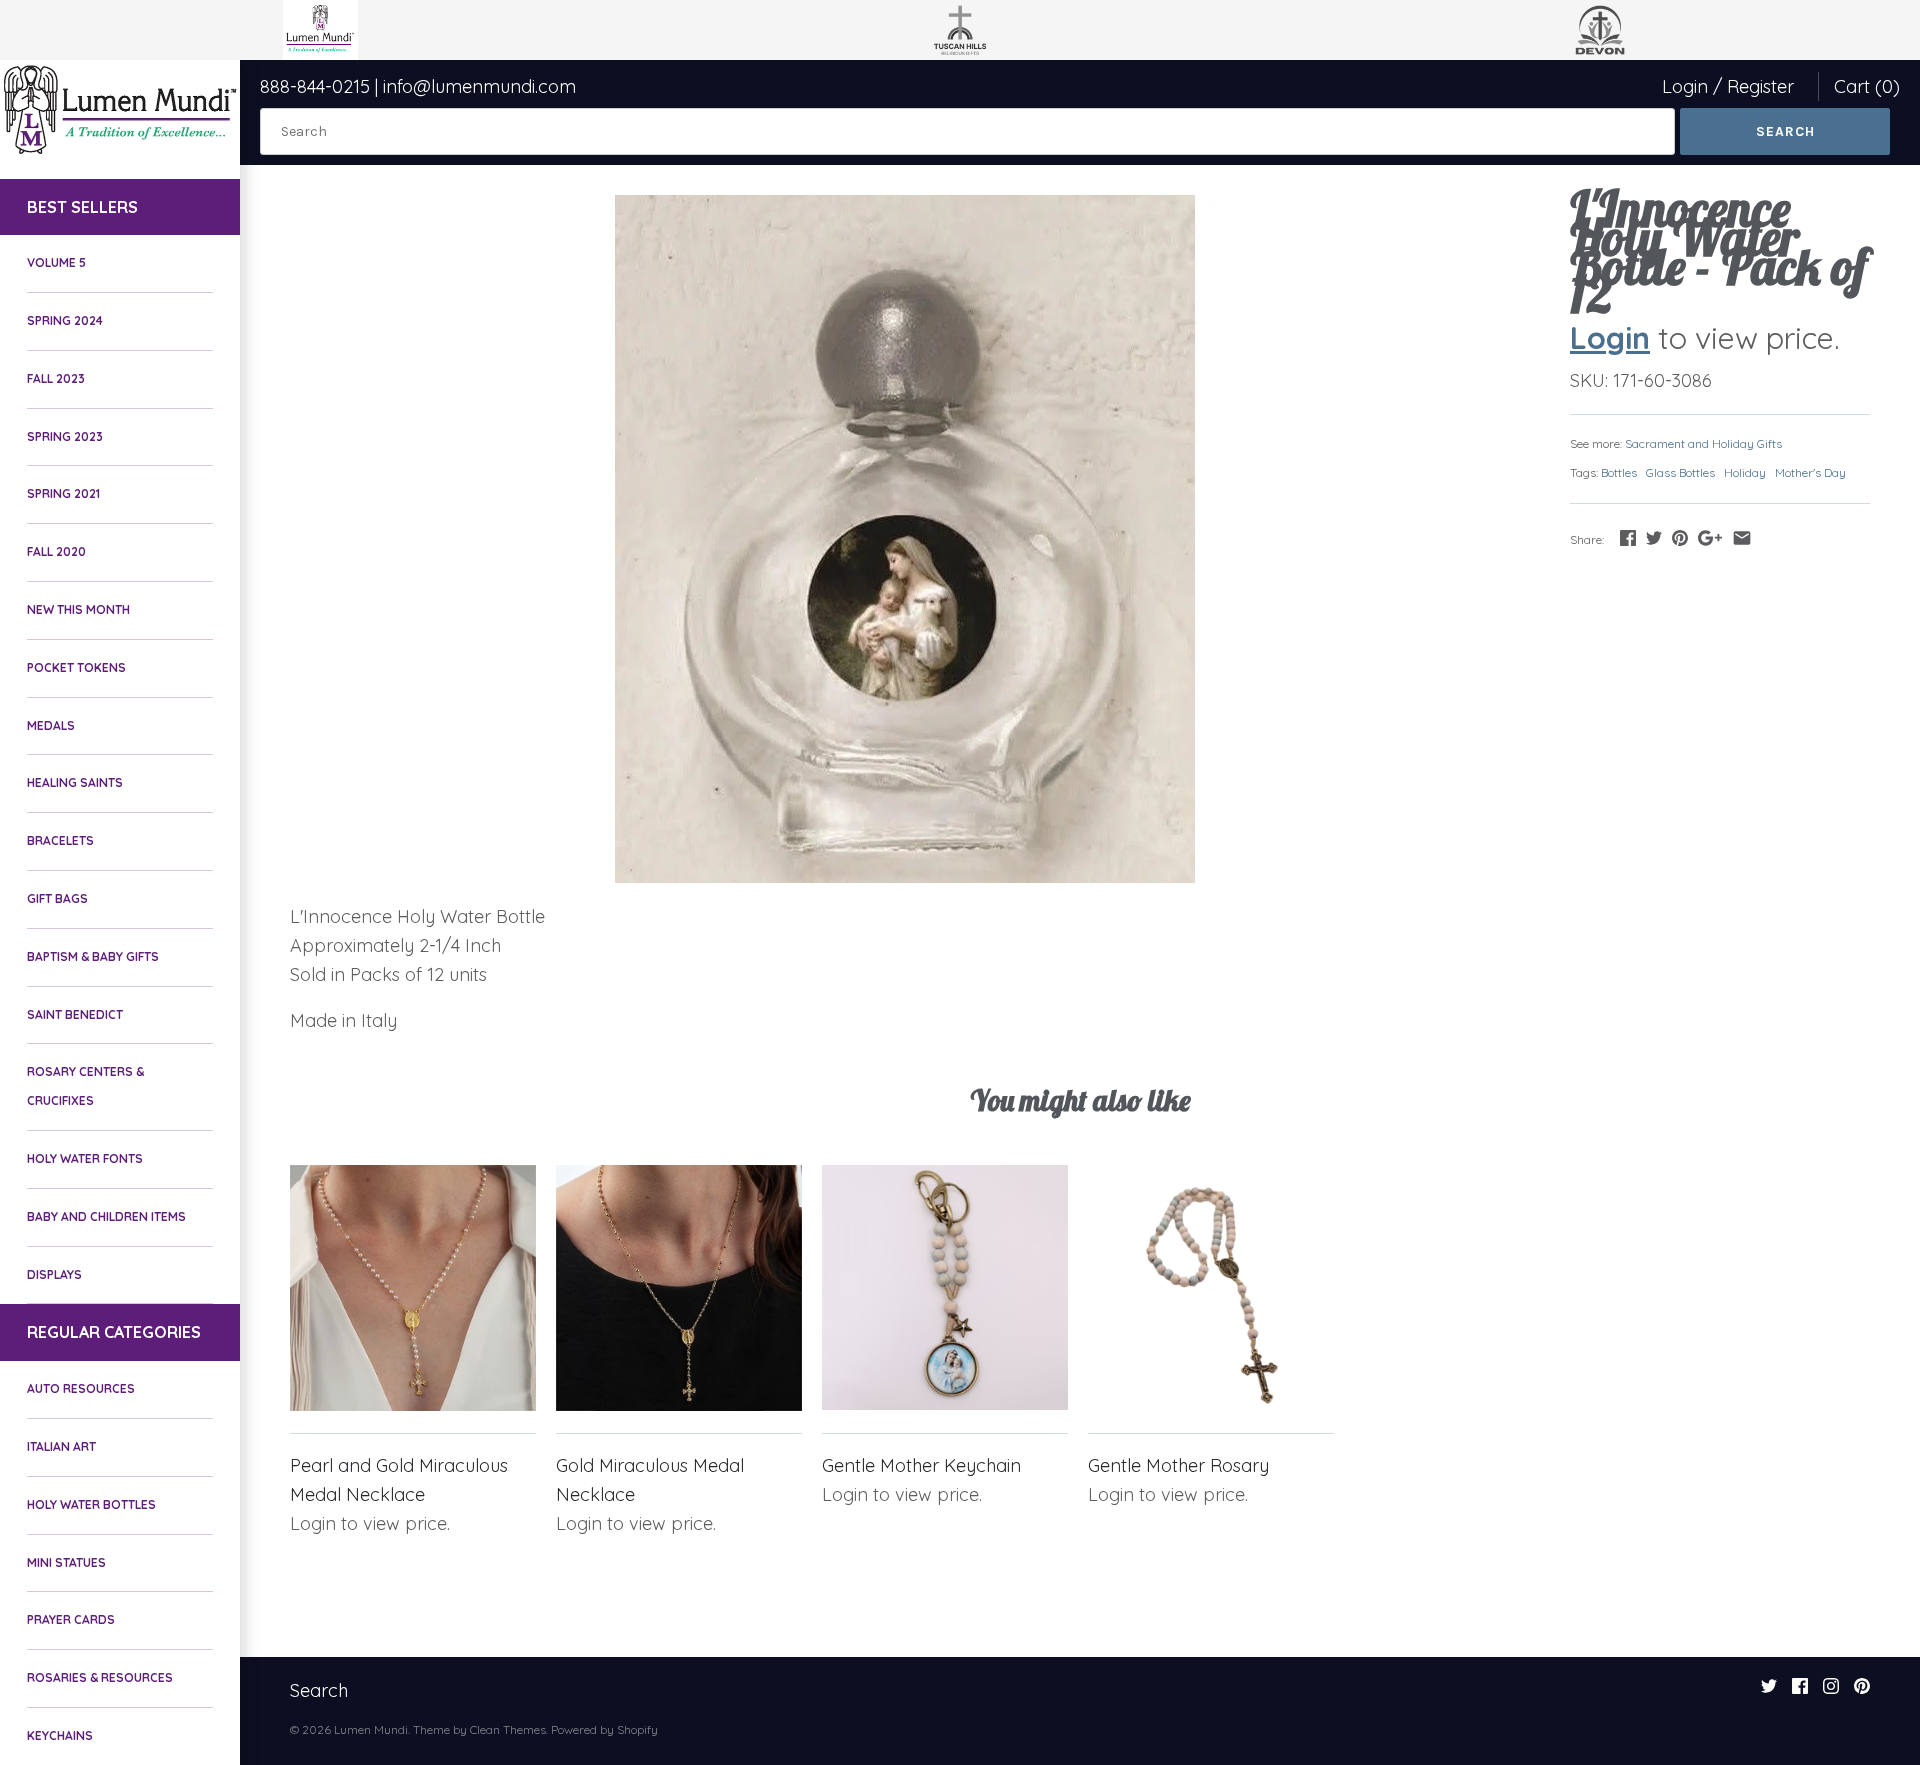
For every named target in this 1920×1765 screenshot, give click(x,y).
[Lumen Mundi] (120, 109)
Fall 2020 (56, 551)
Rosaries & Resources (100, 1677)
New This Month (78, 609)
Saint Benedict (75, 1014)
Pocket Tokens (76, 667)
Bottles (1619, 472)
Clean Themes (508, 1729)
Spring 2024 (65, 320)
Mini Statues (66, 1562)
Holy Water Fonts (85, 1158)
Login (1685, 86)
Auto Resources (81, 1388)
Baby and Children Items (106, 1216)
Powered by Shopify (604, 1729)
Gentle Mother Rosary (1178, 1465)
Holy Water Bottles (91, 1504)
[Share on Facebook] (1628, 537)
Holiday (1745, 472)
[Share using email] (1742, 537)
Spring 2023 (65, 436)
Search (319, 1690)
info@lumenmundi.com (479, 86)
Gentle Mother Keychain (921, 1465)
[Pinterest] (1862, 1692)
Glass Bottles (1680, 472)
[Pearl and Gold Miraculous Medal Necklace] (413, 1288)
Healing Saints (75, 782)
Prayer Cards (71, 1619)
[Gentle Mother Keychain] (945, 1288)
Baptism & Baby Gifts (93, 956)
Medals (51, 725)
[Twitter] (1769, 1692)
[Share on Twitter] (1654, 537)
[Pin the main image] (1680, 537)
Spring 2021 (63, 493)
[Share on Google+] (1710, 537)
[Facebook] (1800, 1692)
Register (1760, 86)
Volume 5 (56, 262)
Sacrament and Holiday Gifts (1703, 443)
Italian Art (61, 1446)
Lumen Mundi (371, 1729)
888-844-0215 (315, 86)
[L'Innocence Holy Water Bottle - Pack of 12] (905, 539)
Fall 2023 (56, 378)
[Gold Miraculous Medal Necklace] (679, 1288)
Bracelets (60, 840)
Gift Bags (57, 898)
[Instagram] (1831, 1692)
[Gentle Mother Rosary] (1211, 1288)
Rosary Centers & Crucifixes (85, 1086)
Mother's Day (1810, 472)
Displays (54, 1274)
